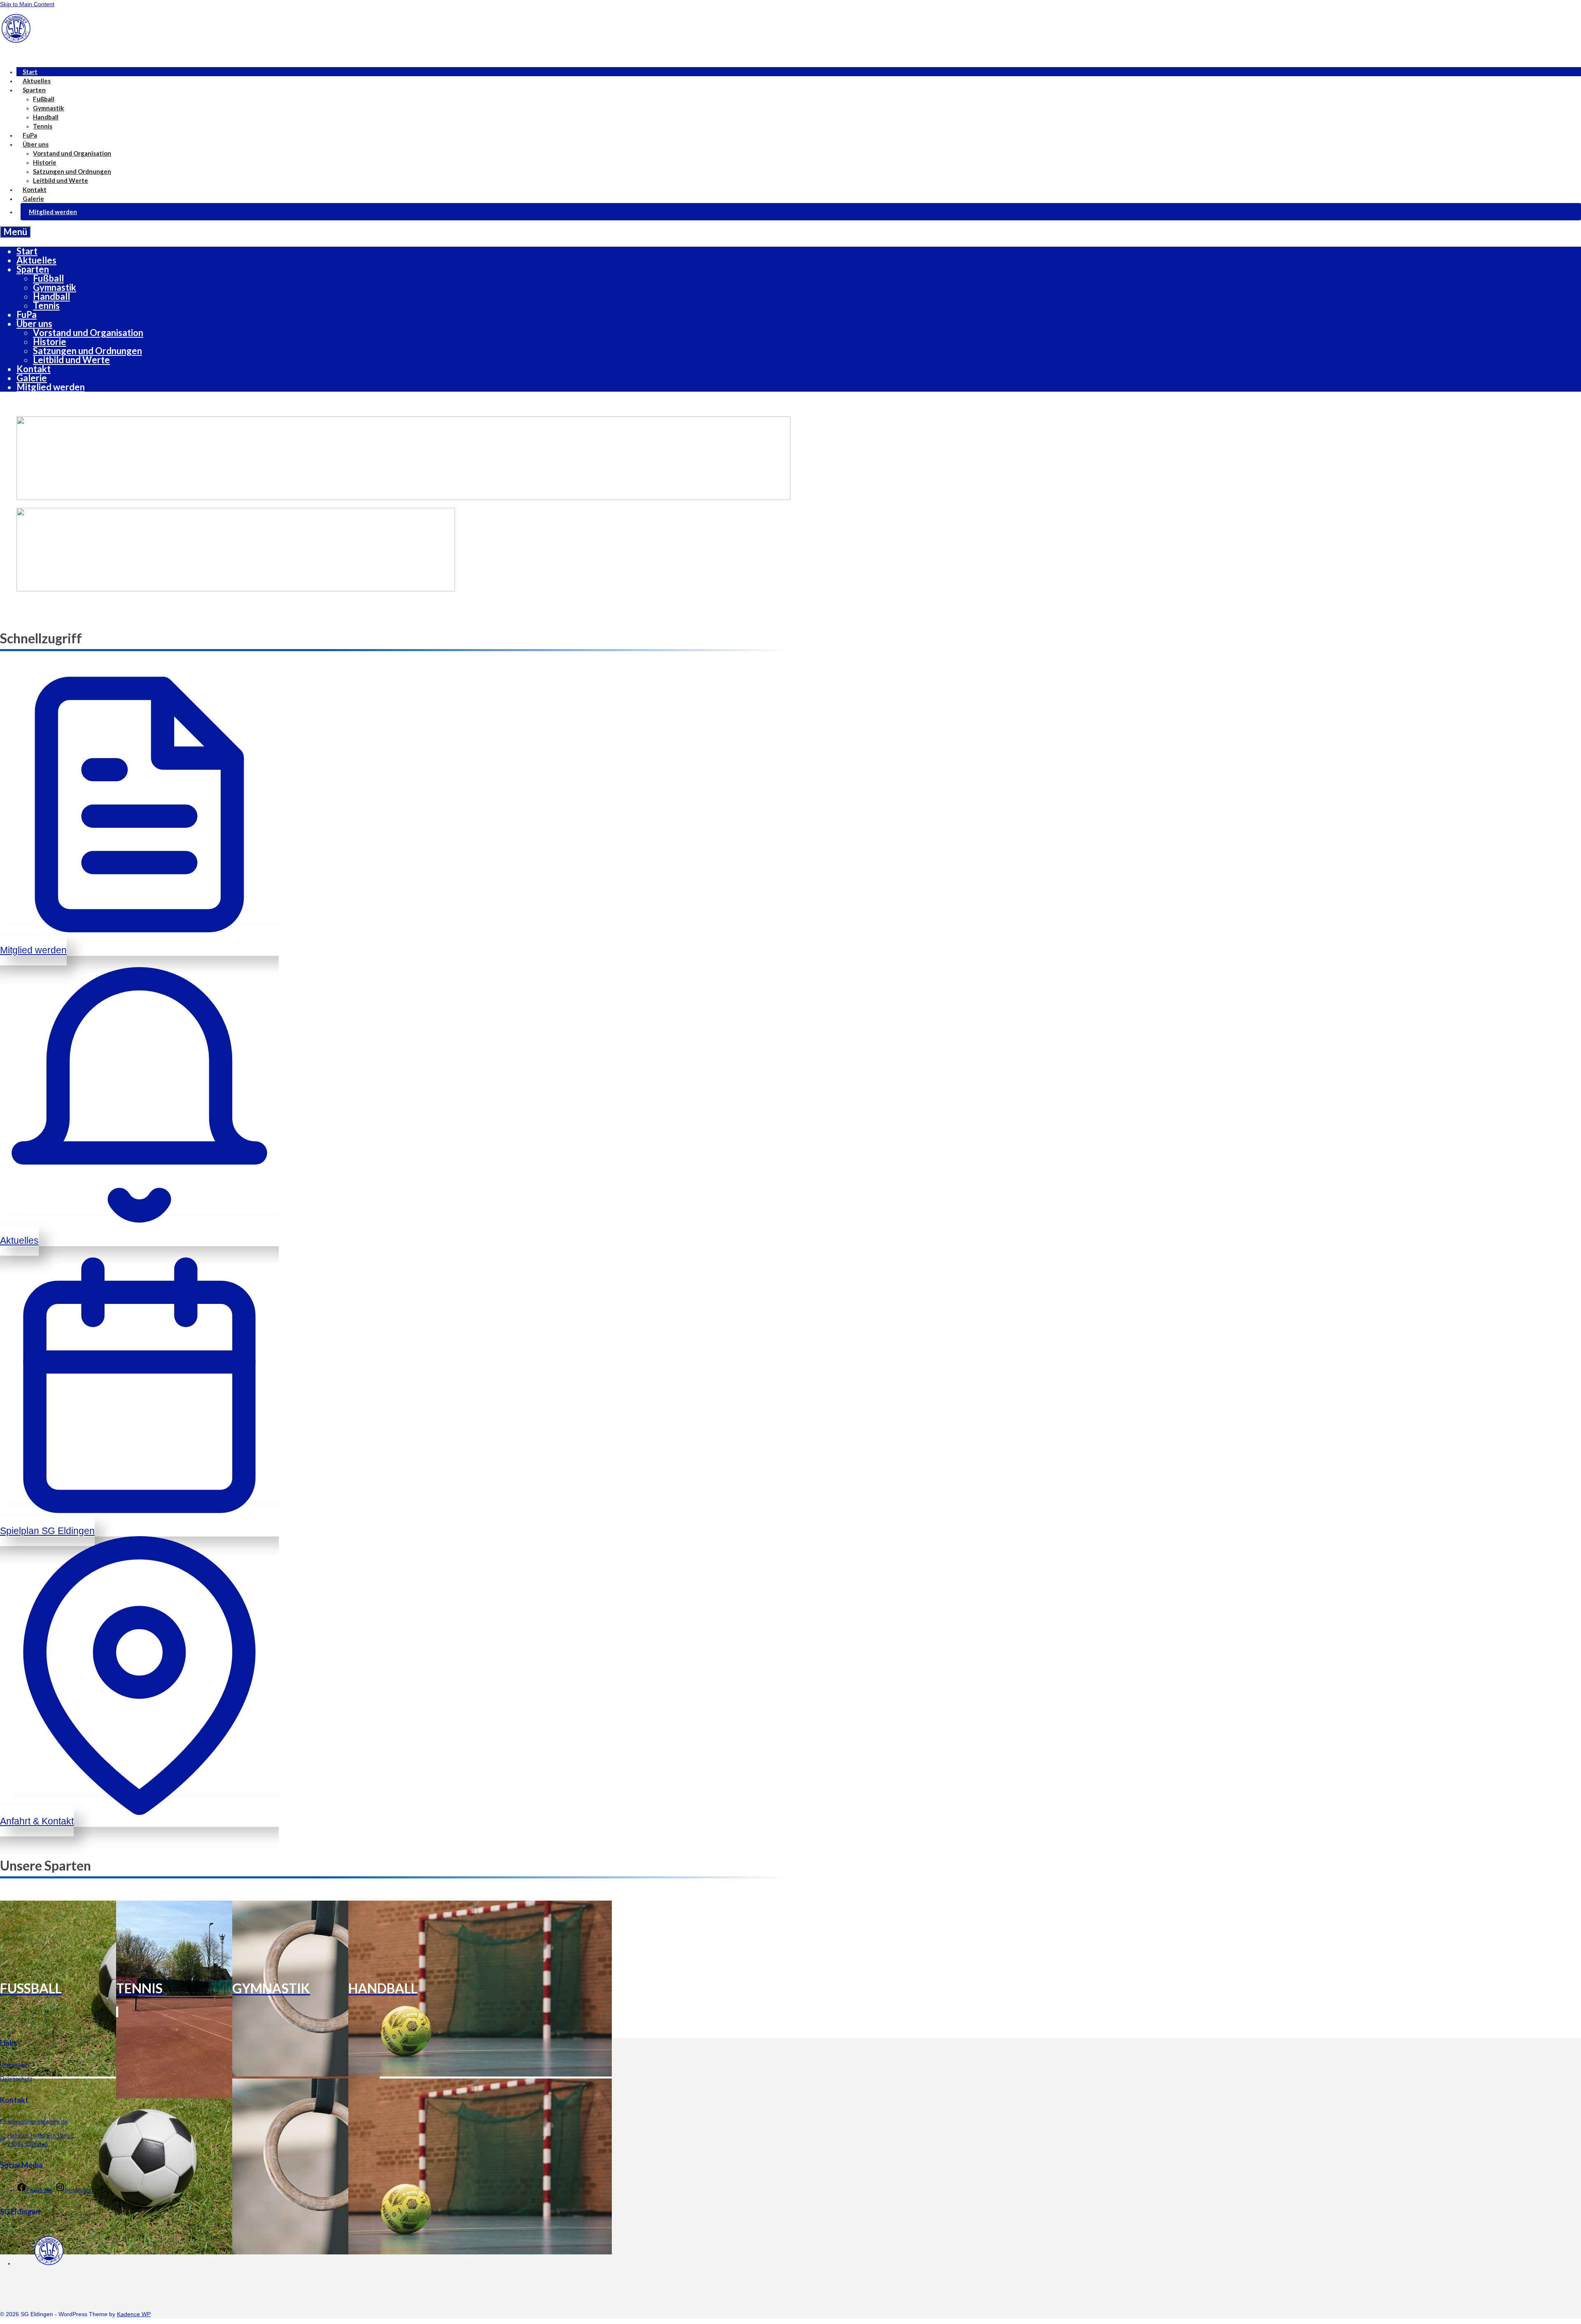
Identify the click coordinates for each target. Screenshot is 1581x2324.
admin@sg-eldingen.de (38, 2121)
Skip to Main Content (27, 4)
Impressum (15, 2065)
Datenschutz (16, 2079)
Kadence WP (134, 2314)
